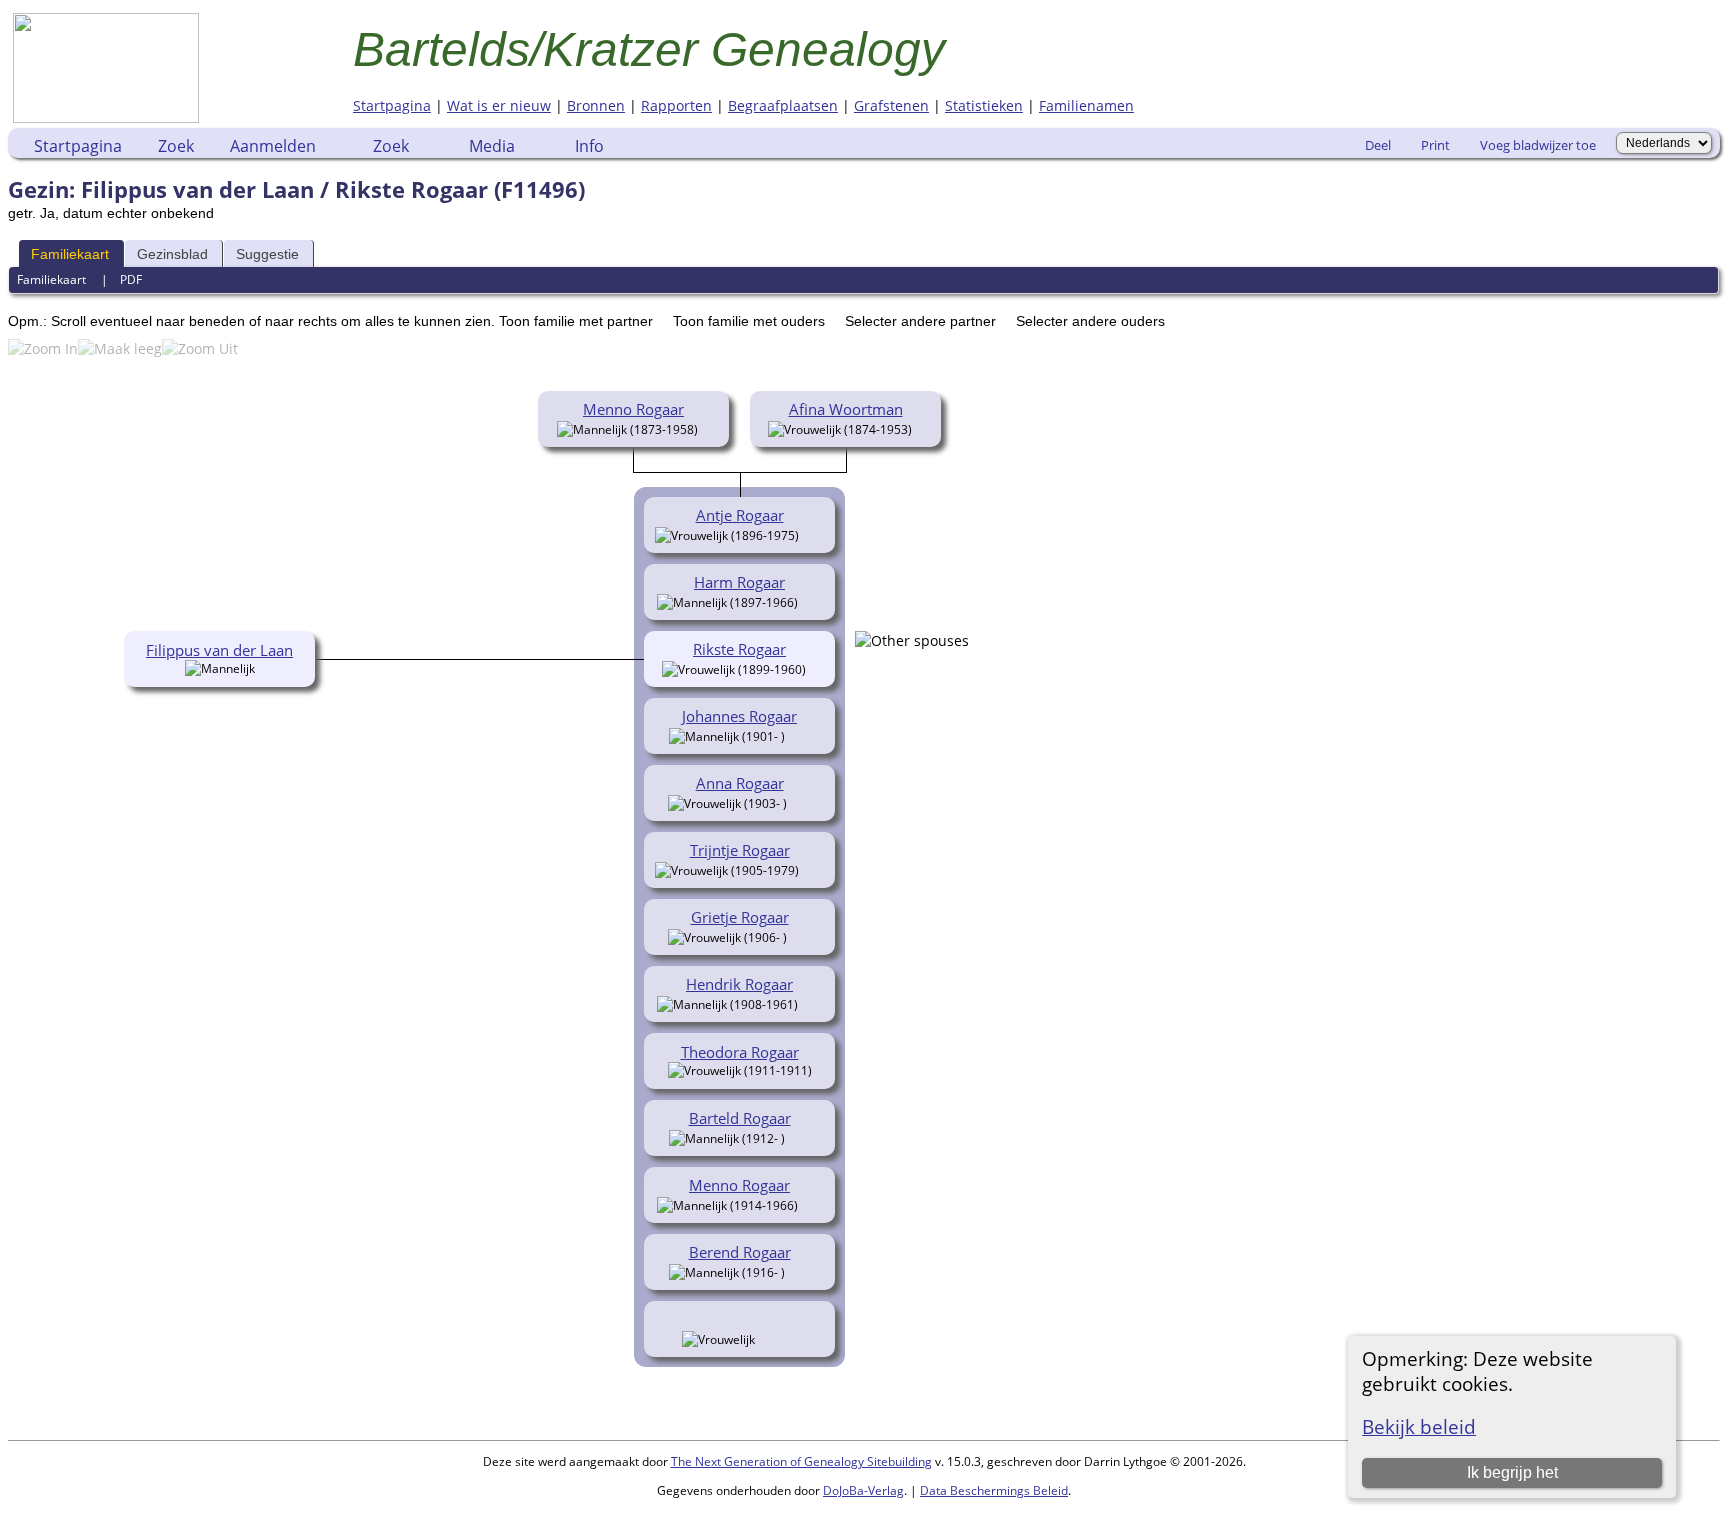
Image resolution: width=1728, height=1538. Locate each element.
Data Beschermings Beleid (994, 1490)
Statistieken (984, 105)
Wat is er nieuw (499, 105)
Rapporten (676, 105)
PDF (131, 279)
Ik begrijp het (1512, 1472)
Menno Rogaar (633, 409)
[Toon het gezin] (813, 534)
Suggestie (267, 254)
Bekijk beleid (1419, 1426)
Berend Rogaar (740, 1252)
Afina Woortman (846, 409)
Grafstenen (891, 105)
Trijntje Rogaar (740, 850)
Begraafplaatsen (783, 105)
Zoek (176, 146)
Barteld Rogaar (740, 1118)
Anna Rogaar (740, 783)
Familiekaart (70, 254)
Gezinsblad (172, 254)
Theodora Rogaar (740, 1052)
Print (1435, 145)
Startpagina (392, 105)
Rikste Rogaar (739, 649)
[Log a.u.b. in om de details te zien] (765, 1338)
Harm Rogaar (739, 582)
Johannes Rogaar (739, 716)
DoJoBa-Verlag (863, 1490)
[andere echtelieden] (912, 640)
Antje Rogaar (740, 515)
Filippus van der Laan (219, 650)
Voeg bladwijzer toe (1538, 145)
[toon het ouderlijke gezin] (706, 428)
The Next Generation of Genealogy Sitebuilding (801, 1461)
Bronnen (596, 105)
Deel (1378, 145)
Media (492, 146)
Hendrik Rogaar (739, 984)
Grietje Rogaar (740, 917)
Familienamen (1086, 105)
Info (589, 146)
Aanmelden (273, 146)
